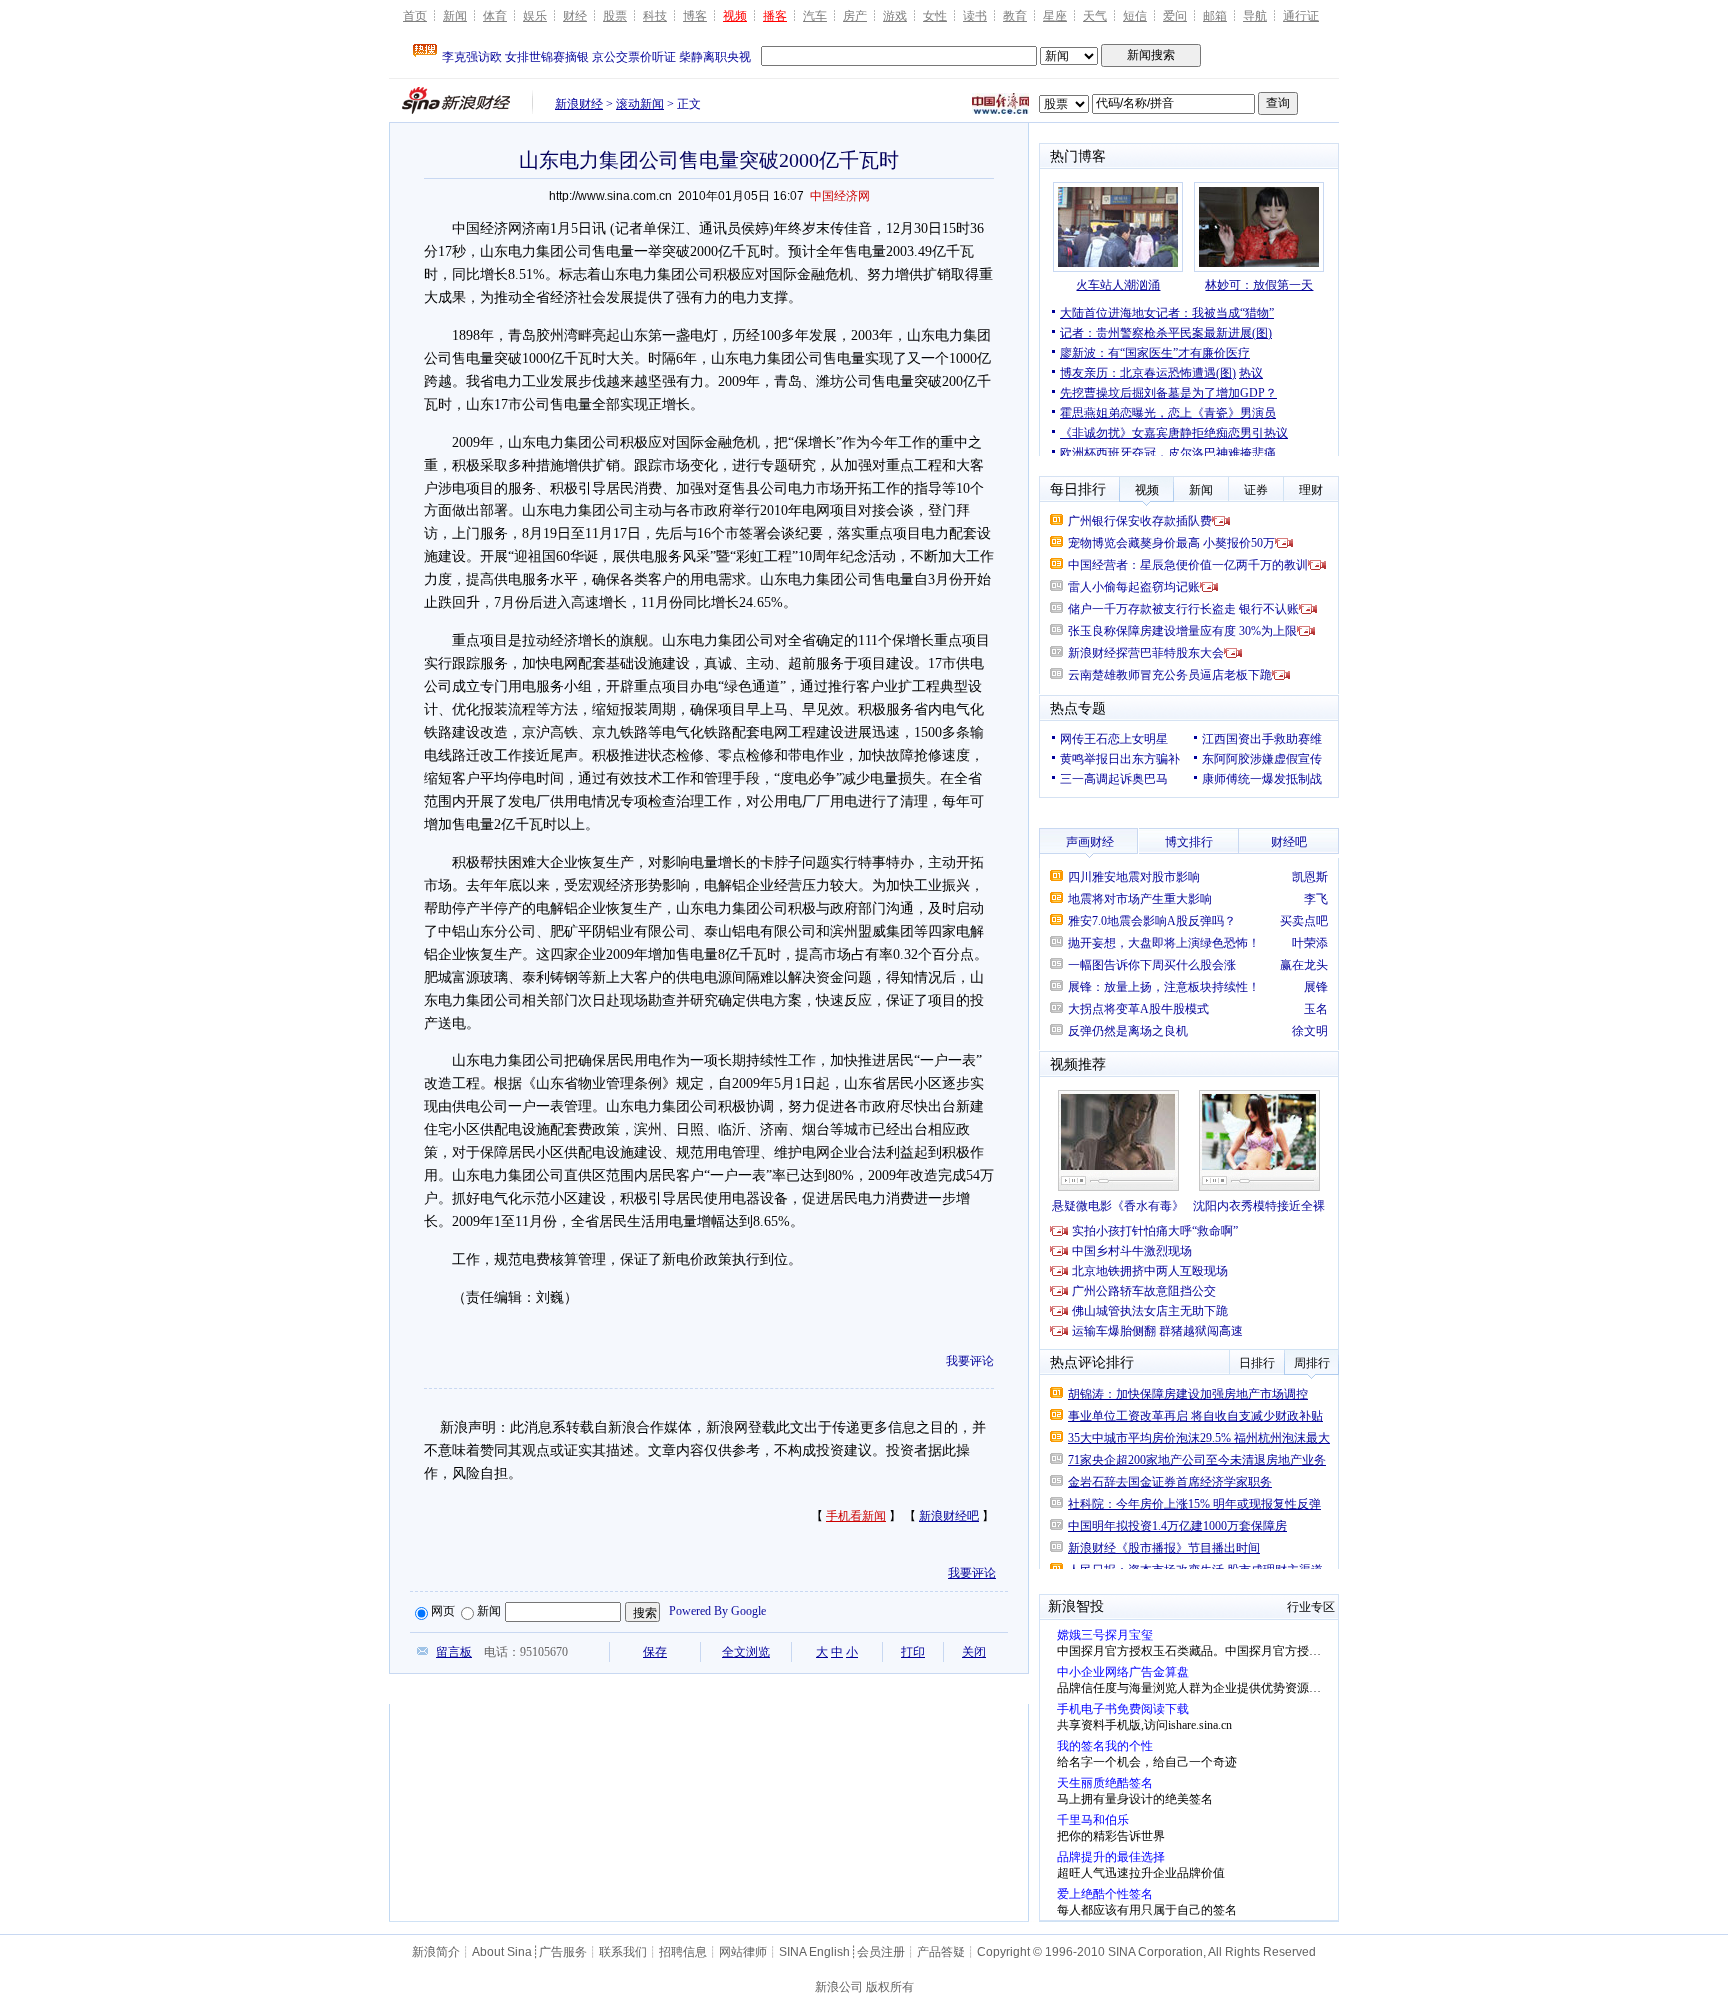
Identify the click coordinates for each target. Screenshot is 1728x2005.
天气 (1095, 16)
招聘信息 (683, 1952)
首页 (415, 16)
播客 (775, 16)
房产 (855, 16)
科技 (655, 16)
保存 (655, 1652)
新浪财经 (579, 104)
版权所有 (890, 1987)
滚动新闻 (640, 104)
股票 (615, 16)
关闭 (974, 1652)
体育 (495, 16)
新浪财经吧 (949, 1516)
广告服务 (563, 1952)
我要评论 (970, 1361)
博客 (695, 16)
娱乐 (535, 16)
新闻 (455, 16)
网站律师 (743, 1952)
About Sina (502, 1952)
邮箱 (1215, 16)
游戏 (895, 16)
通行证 (1301, 16)
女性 (935, 16)
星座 (1055, 16)
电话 (496, 1652)
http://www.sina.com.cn (610, 196)
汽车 (815, 16)
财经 (575, 16)
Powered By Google (717, 1611)
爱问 (1175, 16)
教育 (1015, 16)
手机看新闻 (856, 1516)
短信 (1135, 16)
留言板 (454, 1652)
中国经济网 (840, 196)
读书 (975, 16)
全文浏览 (746, 1652)
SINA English (814, 1952)
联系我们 (623, 1952)
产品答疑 (941, 1952)
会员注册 (881, 1952)
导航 (1255, 16)
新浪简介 (436, 1952)
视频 (735, 16)
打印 (913, 1652)
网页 (443, 1611)
